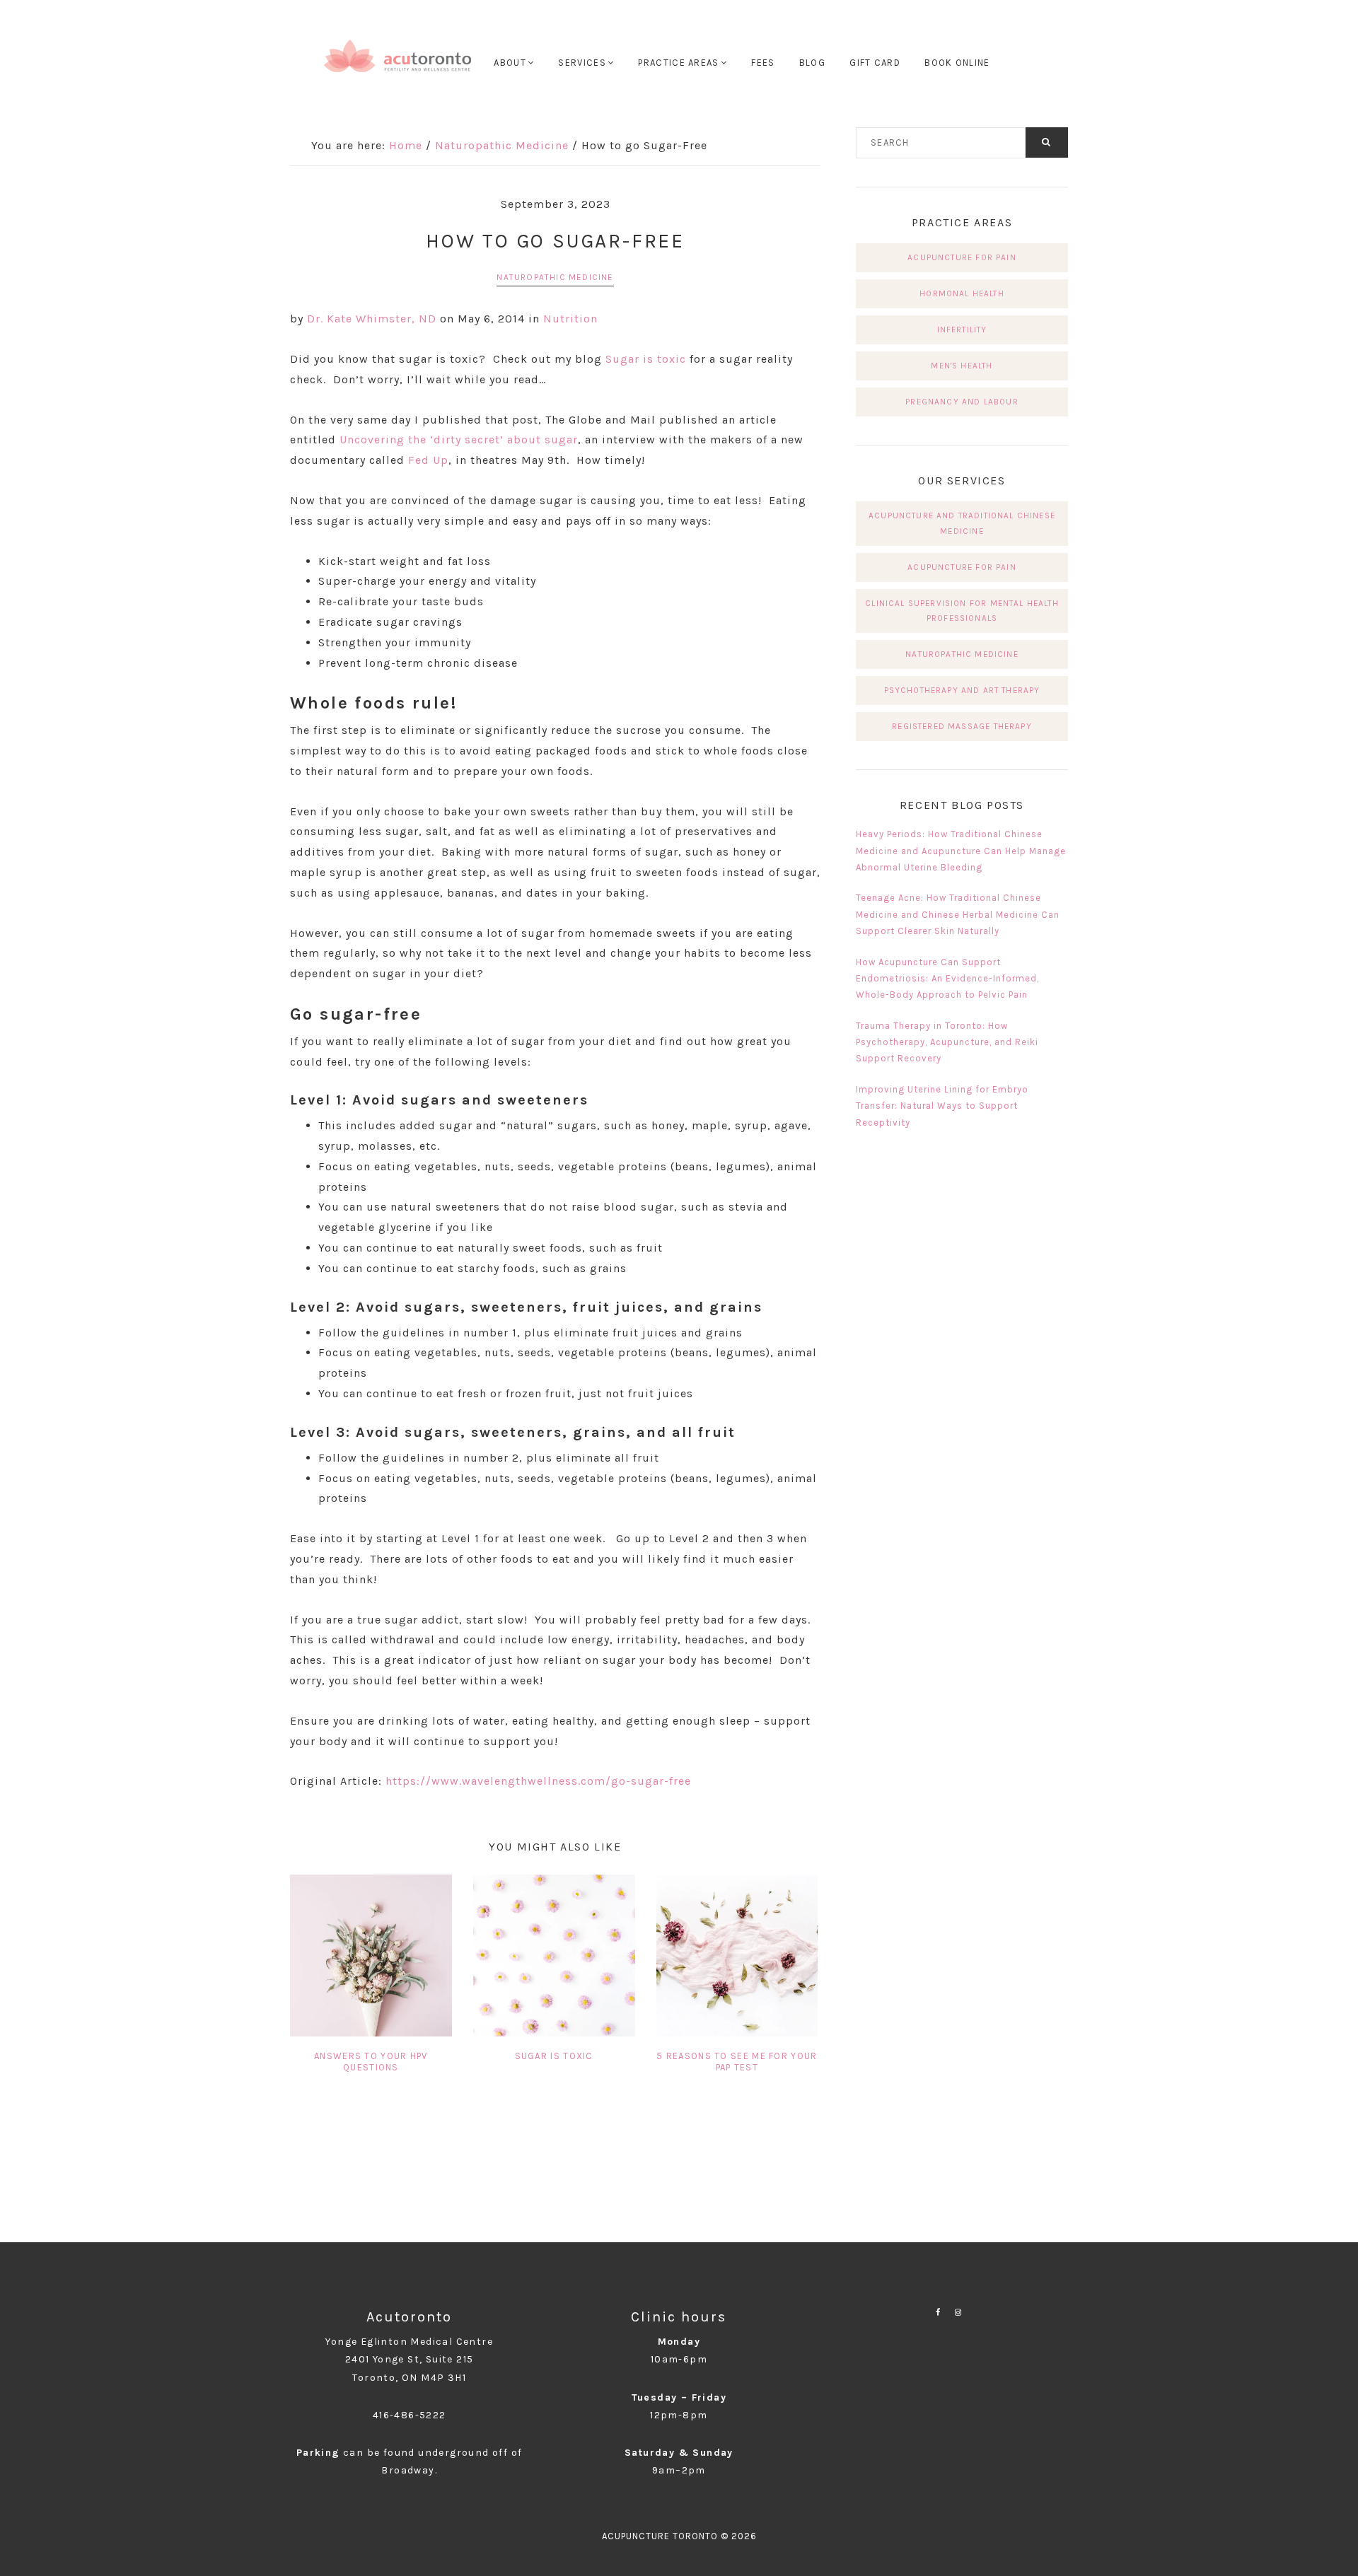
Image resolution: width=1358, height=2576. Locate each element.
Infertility (962, 330)
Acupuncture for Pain (962, 257)
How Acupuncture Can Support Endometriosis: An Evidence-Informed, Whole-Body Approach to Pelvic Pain (947, 979)
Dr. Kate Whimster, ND (372, 319)
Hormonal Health (962, 293)
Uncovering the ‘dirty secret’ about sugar (459, 439)
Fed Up (428, 460)
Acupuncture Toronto (398, 64)
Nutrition (570, 319)
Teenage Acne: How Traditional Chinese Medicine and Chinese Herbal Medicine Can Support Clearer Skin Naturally (958, 914)
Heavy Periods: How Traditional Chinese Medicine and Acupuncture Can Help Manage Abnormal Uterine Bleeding (961, 851)
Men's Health (962, 366)
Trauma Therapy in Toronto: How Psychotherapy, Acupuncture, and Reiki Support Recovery (947, 1042)
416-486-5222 (410, 2415)
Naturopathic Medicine (555, 277)
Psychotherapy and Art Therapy (962, 690)
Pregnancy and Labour (962, 402)
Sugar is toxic (646, 359)
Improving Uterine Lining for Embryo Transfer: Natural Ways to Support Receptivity (942, 1106)
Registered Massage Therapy (962, 726)
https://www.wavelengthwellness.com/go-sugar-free (538, 1781)
